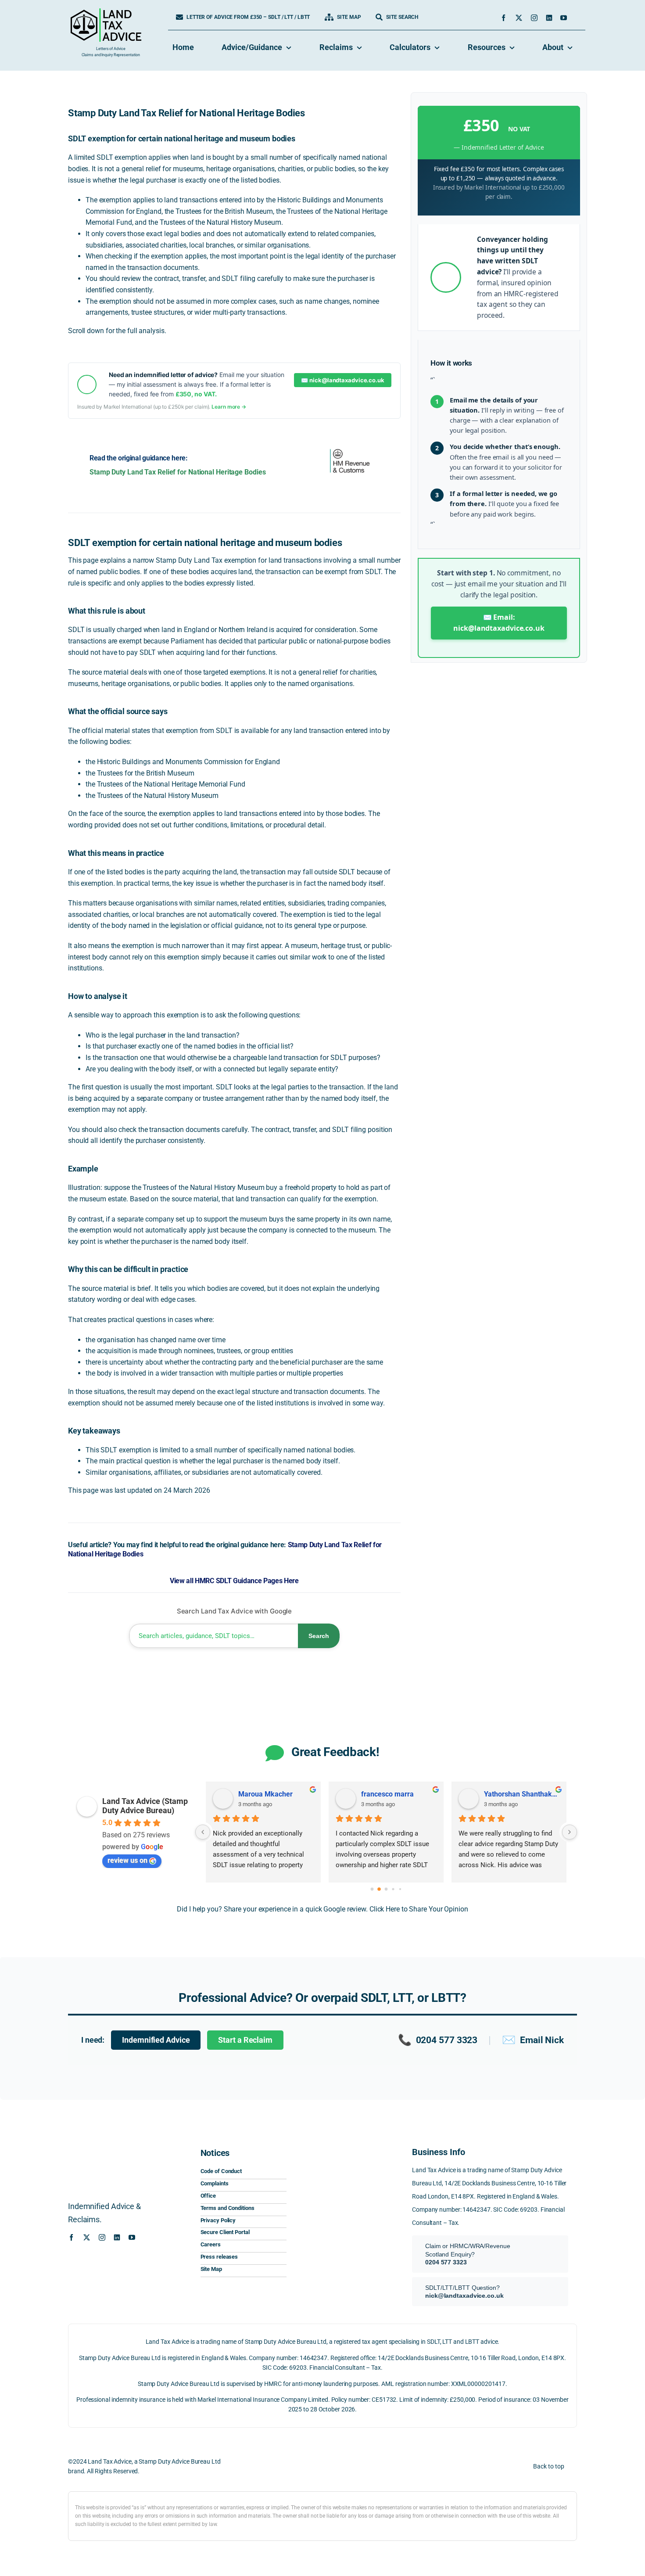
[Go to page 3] (393, 1889)
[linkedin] (549, 18)
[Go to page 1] (379, 1889)
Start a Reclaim (245, 2040)
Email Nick (533, 2040)
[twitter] (519, 18)
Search (319, 1636)
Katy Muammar (263, 1794)
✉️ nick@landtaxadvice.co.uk (342, 380)
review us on (127, 1860)
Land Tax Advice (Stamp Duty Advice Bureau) (145, 1806)
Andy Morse (503, 1794)
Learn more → (229, 407)
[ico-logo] (343, 2150)
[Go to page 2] (386, 1890)
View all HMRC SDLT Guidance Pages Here (234, 1581)
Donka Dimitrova (387, 1794)
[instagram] (534, 18)
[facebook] (503, 18)
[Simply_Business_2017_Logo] (343, 2230)
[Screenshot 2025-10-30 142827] (343, 2260)
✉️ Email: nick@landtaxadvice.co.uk (499, 623)
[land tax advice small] (106, 12)
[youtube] (564, 18)
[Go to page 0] (372, 1889)
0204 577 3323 (438, 2040)
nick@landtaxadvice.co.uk (464, 2296)
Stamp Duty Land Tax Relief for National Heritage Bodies (178, 472)
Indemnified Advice (156, 2040)
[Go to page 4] (400, 1889)
